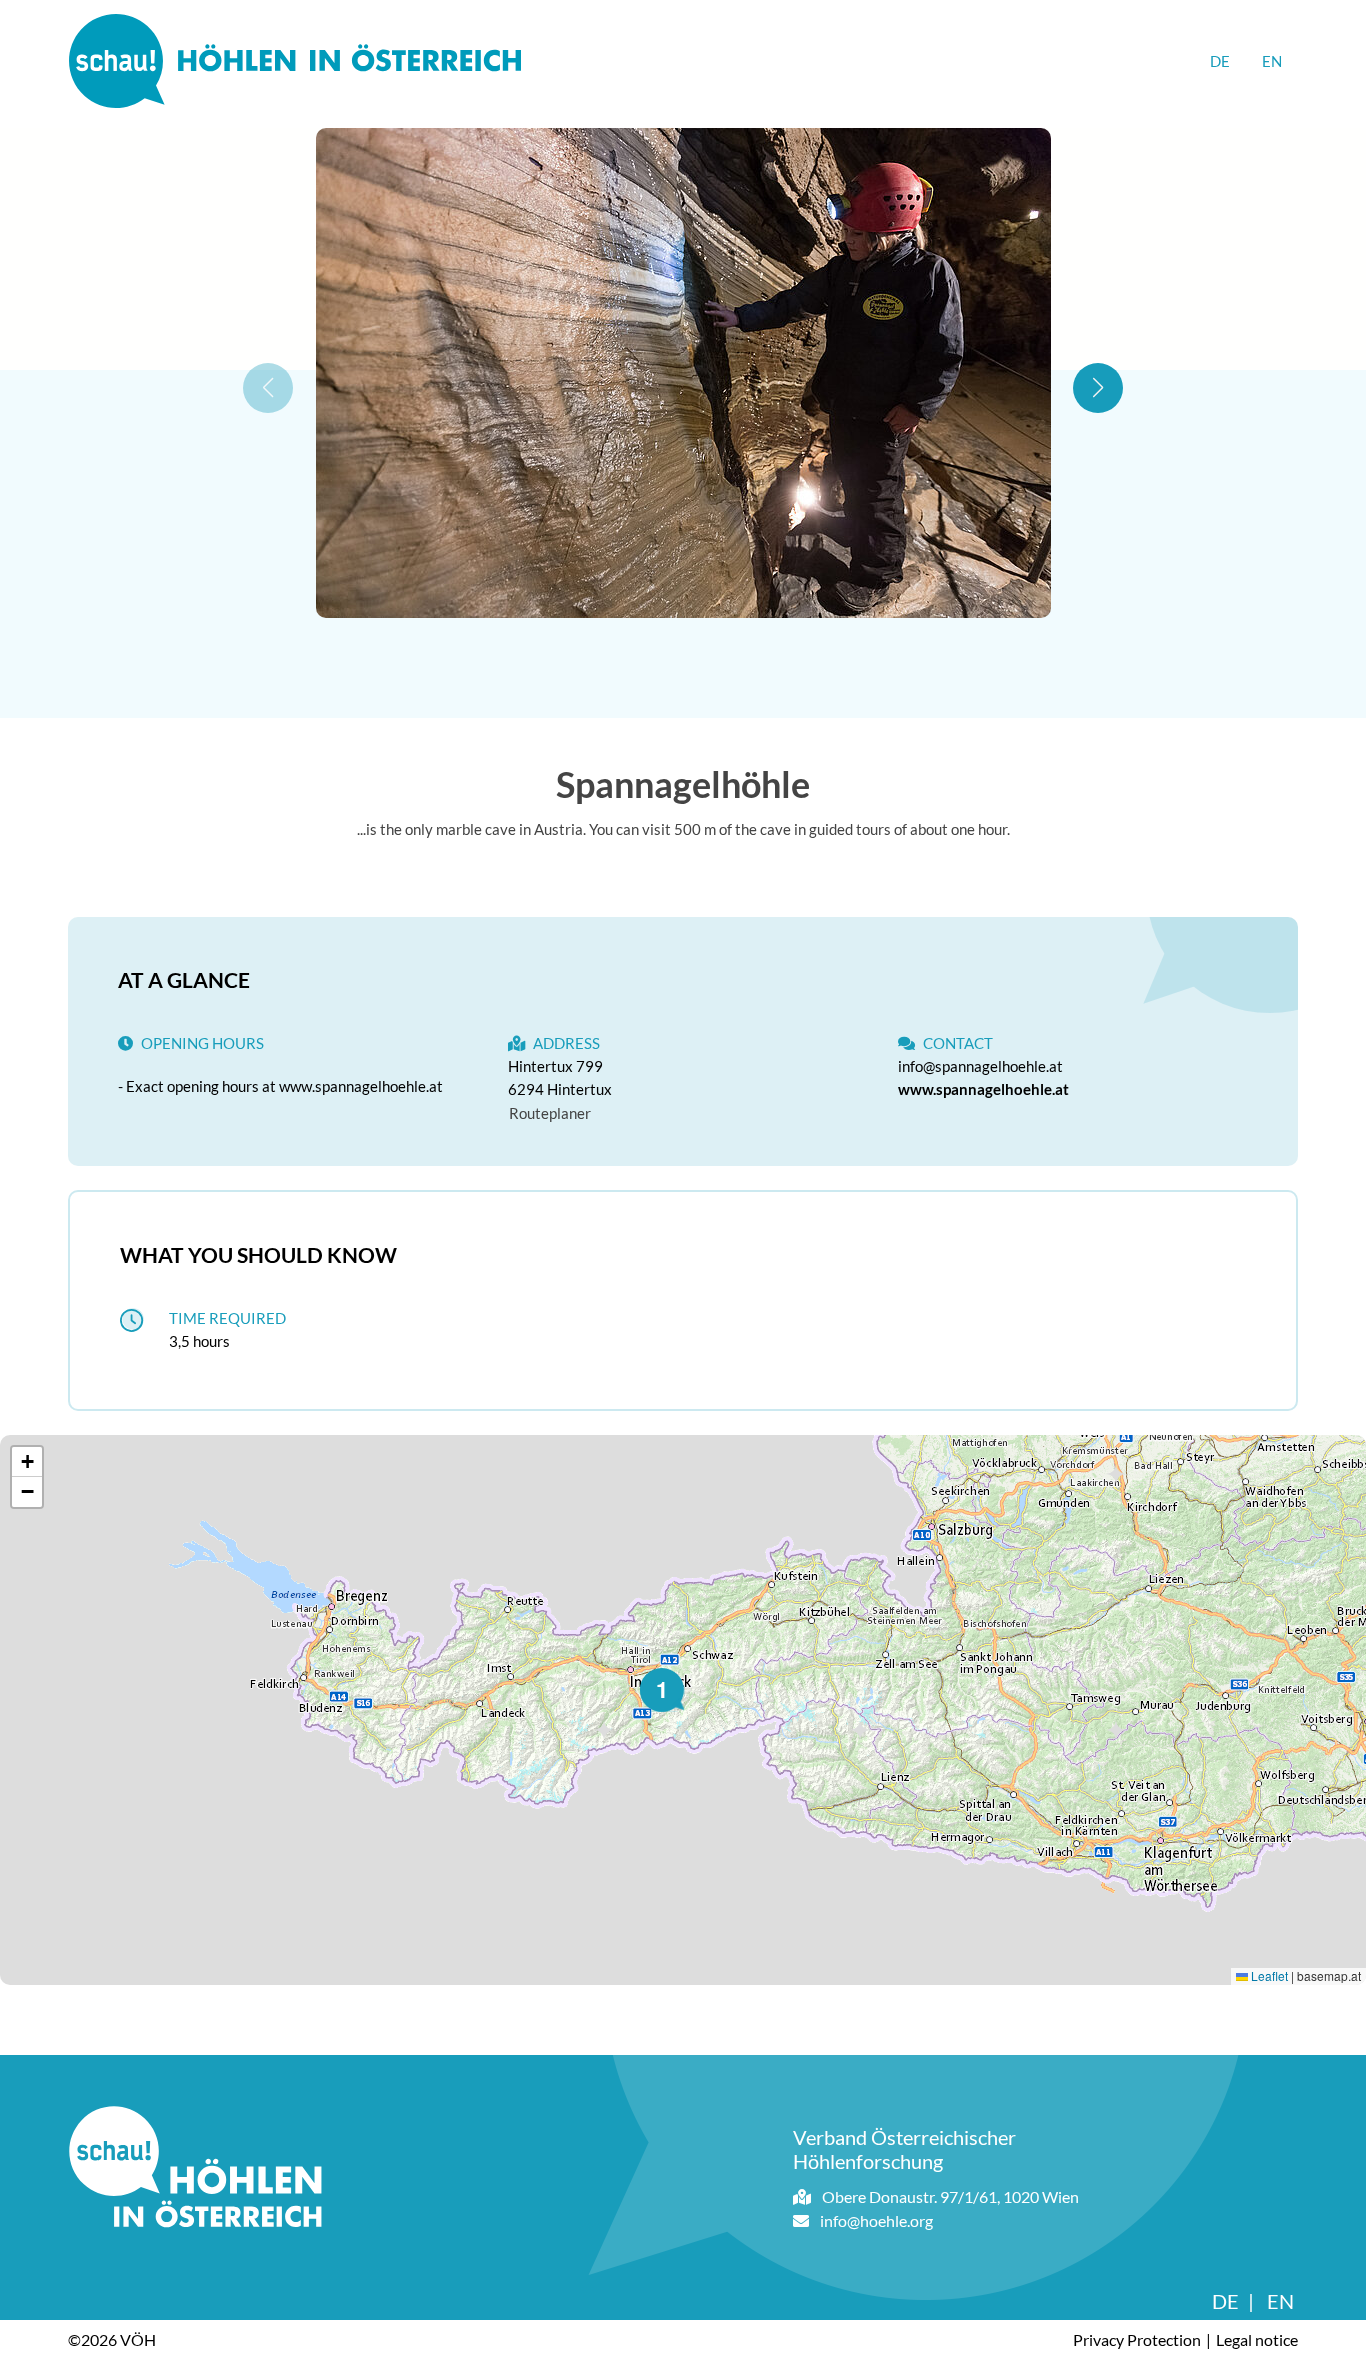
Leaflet (1268, 1975)
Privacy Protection (1137, 2339)
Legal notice (1257, 2339)
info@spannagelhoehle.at (980, 1066)
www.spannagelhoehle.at (983, 1089)
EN (1272, 61)
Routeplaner (550, 1113)
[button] (1098, 388)
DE (1220, 61)
